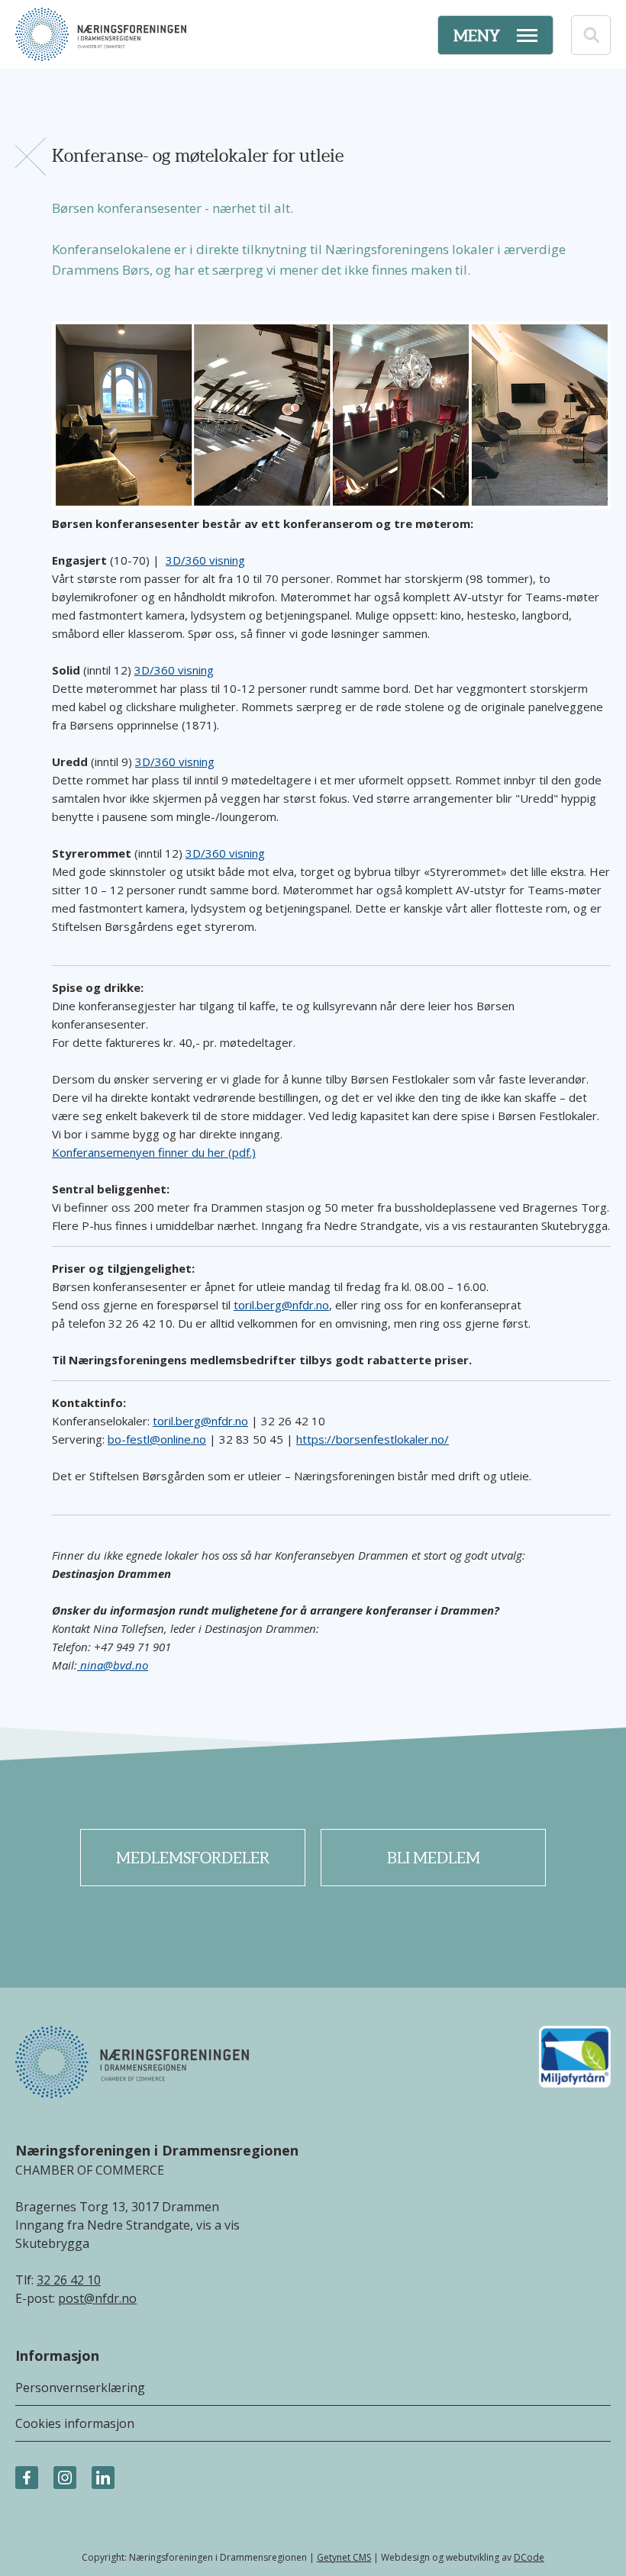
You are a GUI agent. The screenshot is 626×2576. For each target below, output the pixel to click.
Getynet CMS (344, 2557)
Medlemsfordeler (193, 1858)
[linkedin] (103, 2478)
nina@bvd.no (113, 1665)
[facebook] (27, 2478)
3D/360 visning (205, 560)
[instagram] (65, 2478)
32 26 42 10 (69, 2280)
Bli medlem (434, 1858)
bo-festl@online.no (157, 1439)
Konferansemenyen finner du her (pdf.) (154, 1152)
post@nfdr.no (97, 2298)
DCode (529, 2557)
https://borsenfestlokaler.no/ (373, 1439)
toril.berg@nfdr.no (281, 1305)
